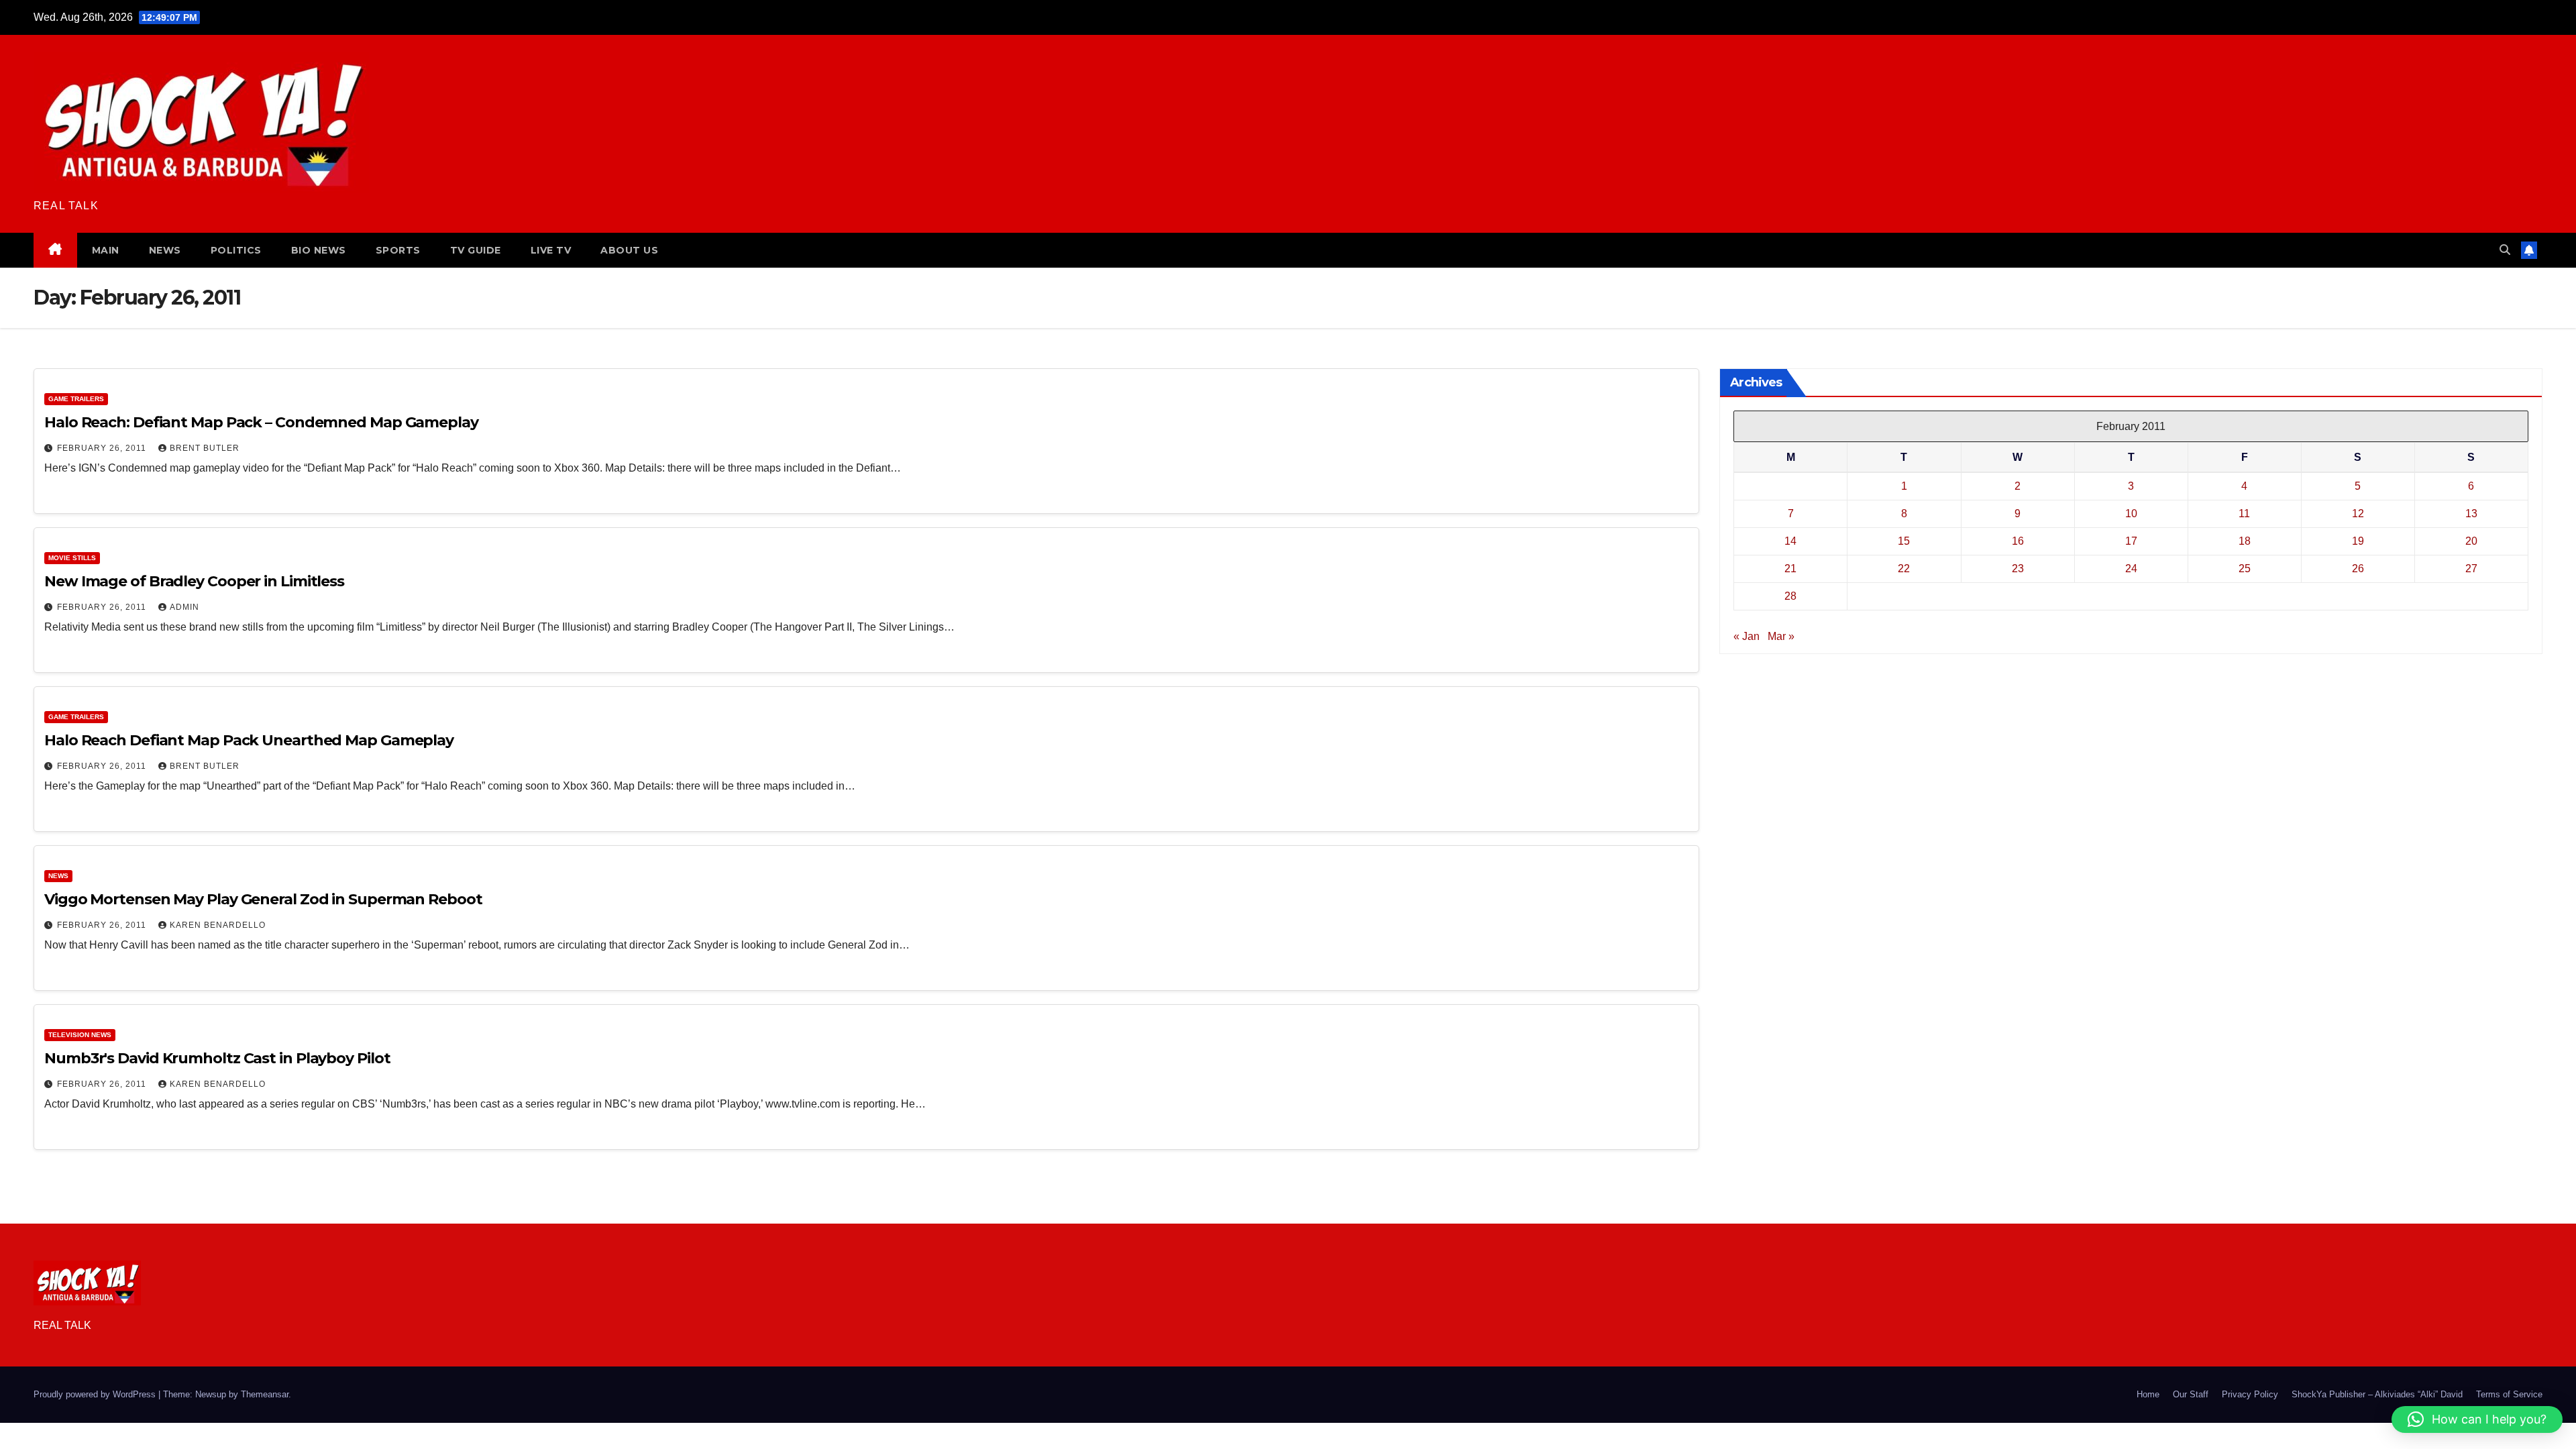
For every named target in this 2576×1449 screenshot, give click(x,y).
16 (2018, 541)
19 (2358, 541)
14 (1790, 541)
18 (2245, 541)
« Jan (1747, 636)
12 (2358, 514)
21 (1790, 569)
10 (2131, 514)
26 (2358, 569)
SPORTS (398, 250)
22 (1904, 569)
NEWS (165, 250)
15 (1904, 541)
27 (2471, 569)
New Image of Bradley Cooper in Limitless (194, 581)
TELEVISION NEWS (80, 1035)
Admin (184, 607)
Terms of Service (2509, 1394)
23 (2018, 569)
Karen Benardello (218, 925)
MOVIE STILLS (72, 558)
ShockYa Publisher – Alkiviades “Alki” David (2377, 1394)
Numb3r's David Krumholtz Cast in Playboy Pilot (217, 1058)
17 (2131, 541)
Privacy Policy (2250, 1394)
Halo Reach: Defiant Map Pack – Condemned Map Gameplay (261, 422)
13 (2471, 514)
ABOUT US (629, 250)
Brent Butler (205, 448)
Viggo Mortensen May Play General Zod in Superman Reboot (263, 899)
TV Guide (476, 250)
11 (2244, 514)
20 (2471, 541)
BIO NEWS (319, 250)
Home (2148, 1394)
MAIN (106, 250)
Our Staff (2191, 1394)
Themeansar (265, 1394)
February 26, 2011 (103, 448)
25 (2245, 569)
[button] (2505, 250)
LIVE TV (551, 250)
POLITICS (236, 250)
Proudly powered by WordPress (96, 1394)
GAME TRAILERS (76, 399)
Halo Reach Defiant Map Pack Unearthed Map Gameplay (249, 740)
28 (1790, 596)
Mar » (1781, 636)
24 (2131, 569)
